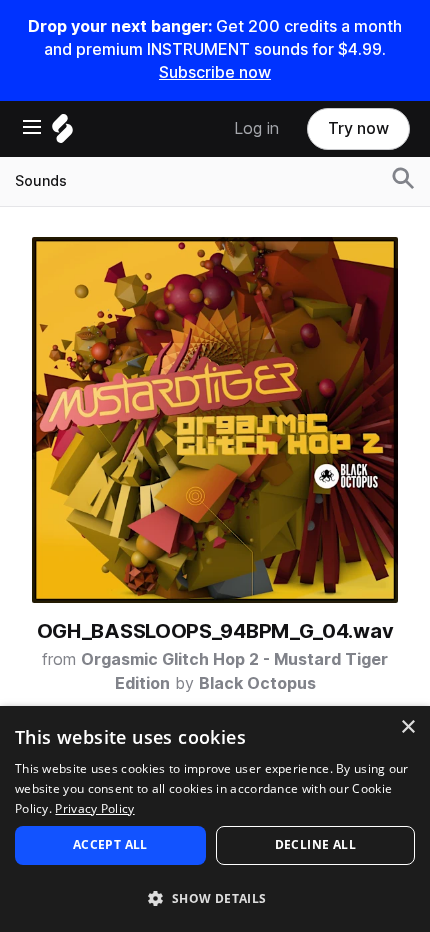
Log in (256, 128)
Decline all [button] (315, 844)
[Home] (62, 133)
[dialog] (215, 819)
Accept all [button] (110, 844)
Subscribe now (215, 72)
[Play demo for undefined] (215, 420)
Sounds (41, 181)
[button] (215, 897)
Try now (358, 128)
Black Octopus (257, 683)
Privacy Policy (94, 808)
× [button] (407, 727)
